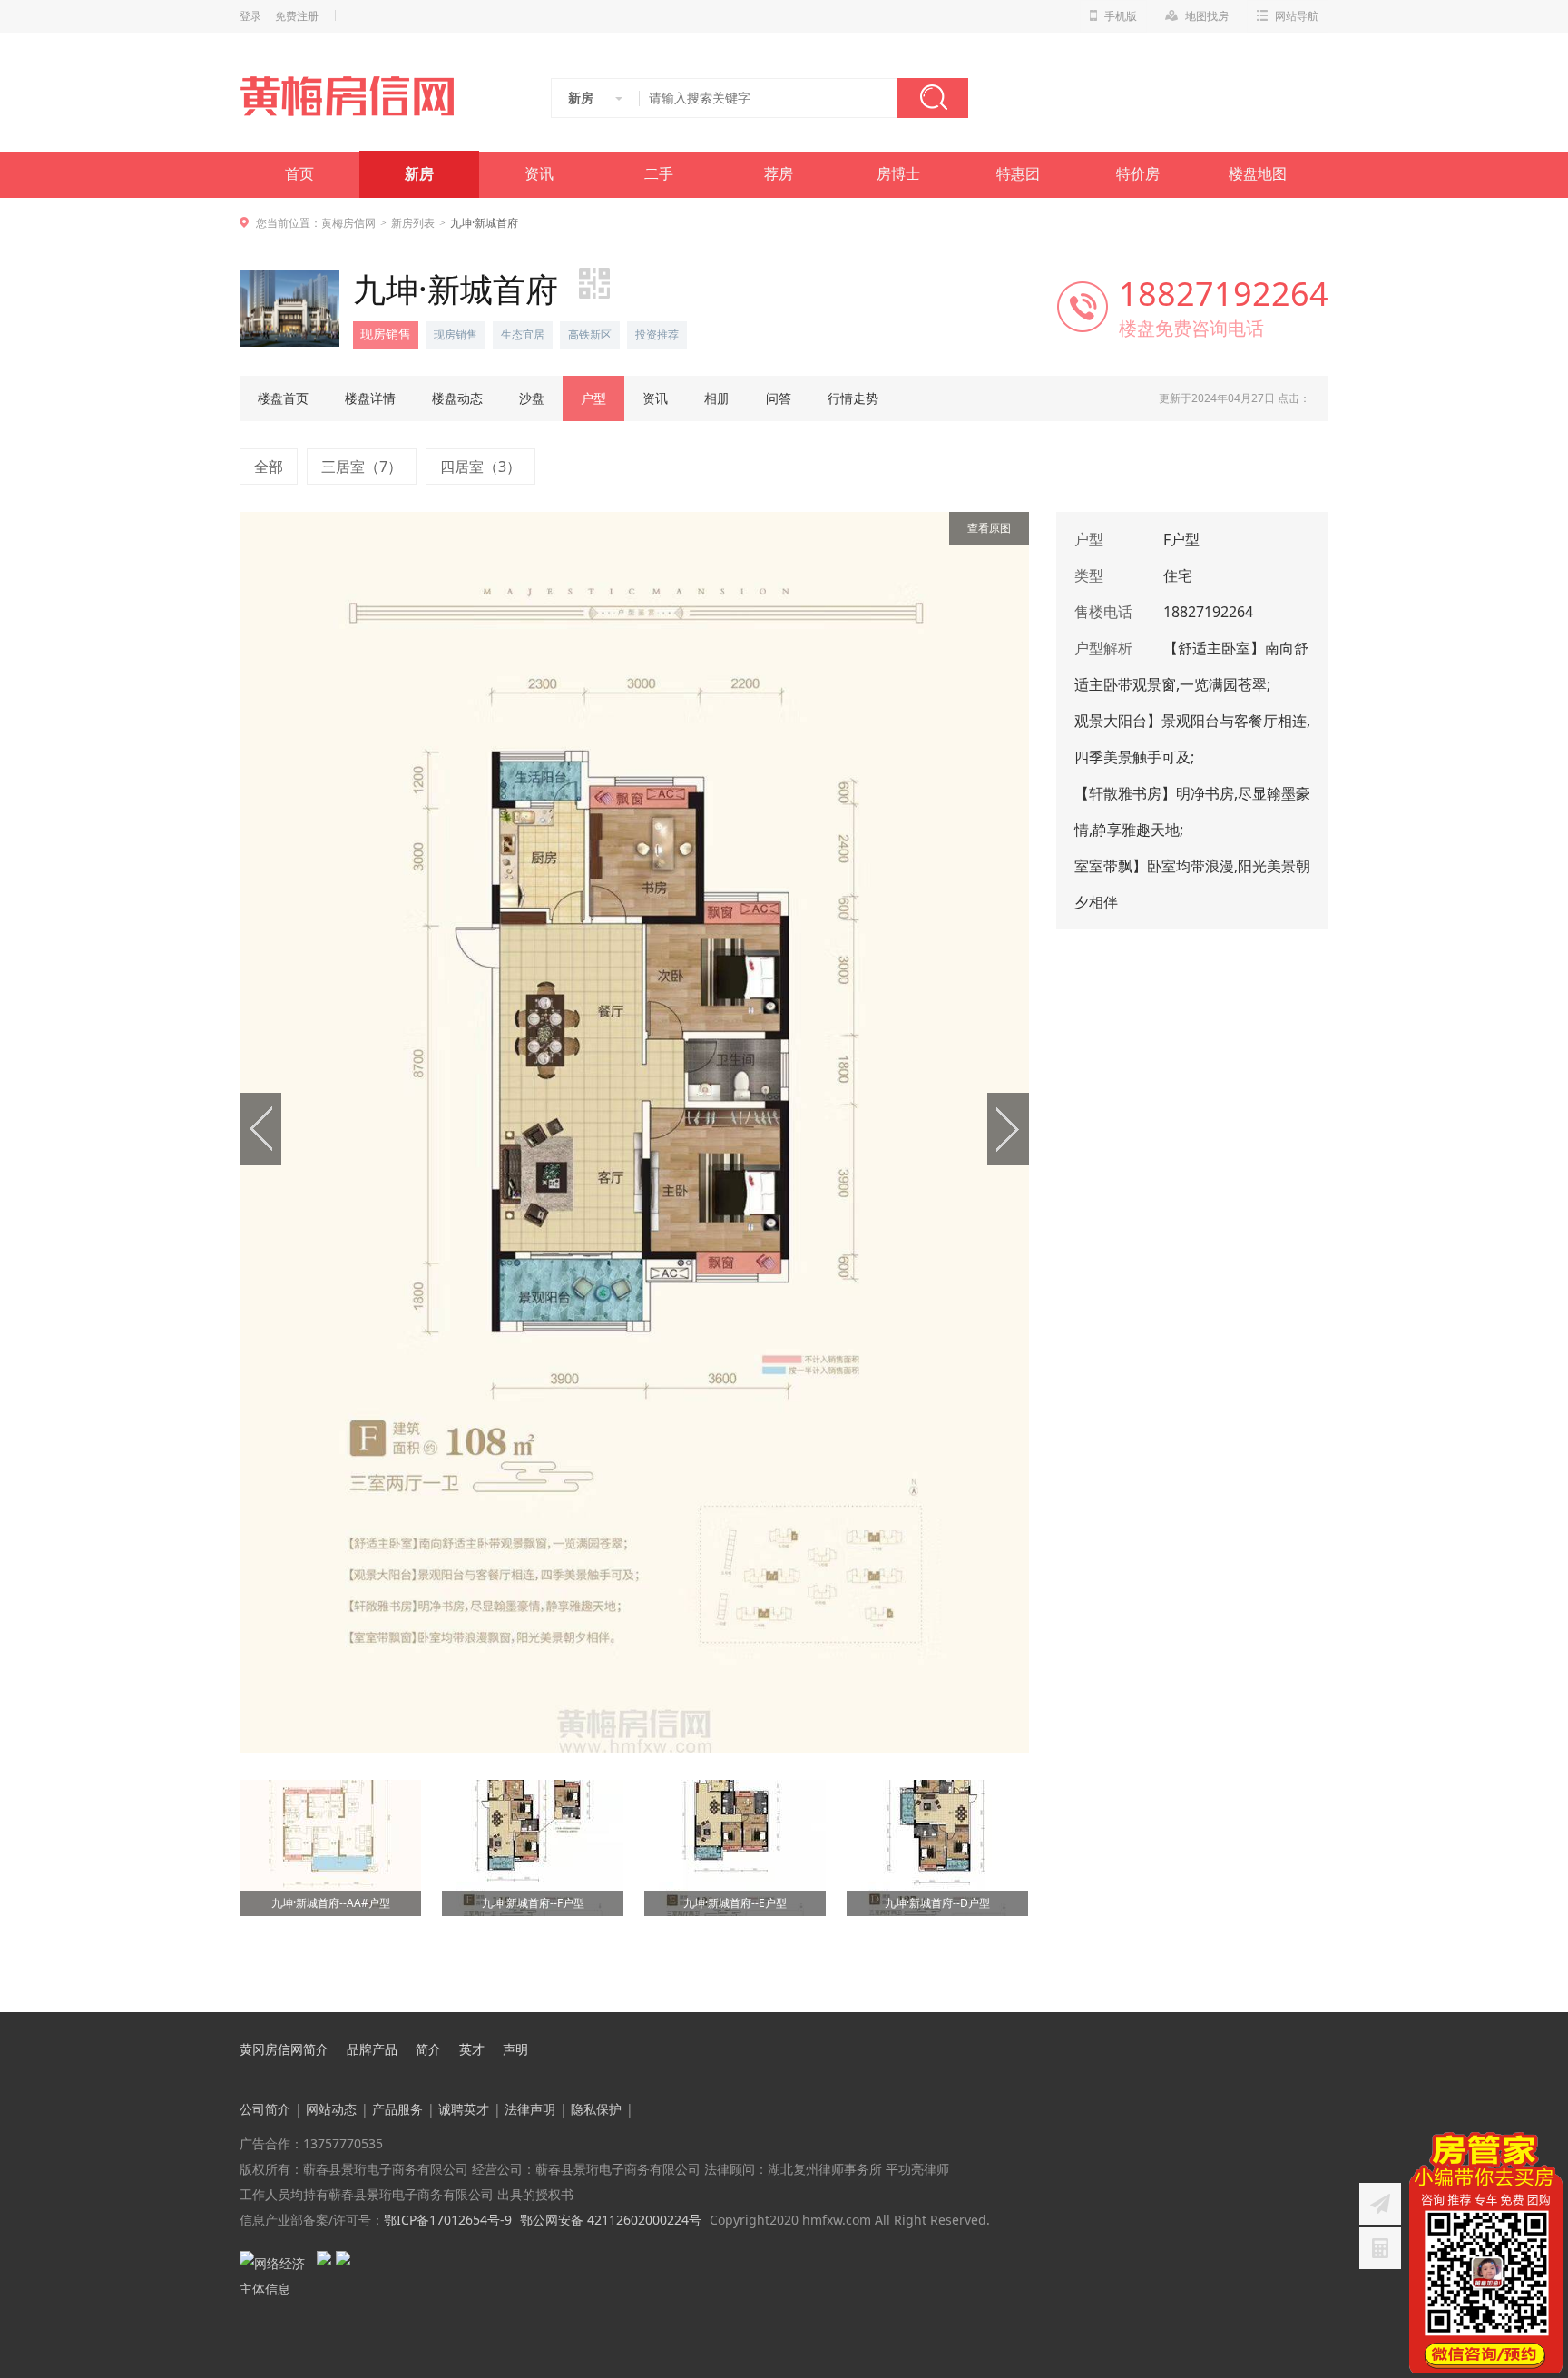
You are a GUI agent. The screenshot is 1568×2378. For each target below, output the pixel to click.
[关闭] (1553, 2143)
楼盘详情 (370, 398)
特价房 (1138, 174)
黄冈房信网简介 (284, 2049)
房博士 (898, 174)
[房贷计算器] (1380, 2248)
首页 (299, 174)
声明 (515, 2049)
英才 (472, 2049)
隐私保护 (596, 2109)
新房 (419, 174)
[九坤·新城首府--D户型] (937, 1786)
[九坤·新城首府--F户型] (533, 1786)
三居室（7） (362, 467)
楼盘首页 (283, 398)
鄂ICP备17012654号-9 (448, 2220)
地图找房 (1207, 16)
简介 (428, 2049)
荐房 (779, 174)
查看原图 (989, 528)
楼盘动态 (457, 398)
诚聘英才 (464, 2109)
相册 (717, 398)
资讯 (539, 174)
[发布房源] (1380, 2204)
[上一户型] (437, 1132)
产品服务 (397, 2109)
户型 (593, 398)
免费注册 (297, 16)
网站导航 (1297, 16)
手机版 (1121, 16)
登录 (250, 16)
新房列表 (413, 223)
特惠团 (1018, 174)
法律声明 (530, 2109)
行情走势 (853, 398)
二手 (659, 174)
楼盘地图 (1258, 174)
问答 (779, 398)
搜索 (933, 98)
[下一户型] (832, 1132)
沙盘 (532, 398)
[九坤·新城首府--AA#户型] (330, 1786)
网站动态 (331, 2109)
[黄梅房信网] (359, 96)
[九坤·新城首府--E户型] (735, 1786)
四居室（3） (480, 467)
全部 (269, 467)
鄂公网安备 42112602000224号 (611, 2220)
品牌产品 (372, 2049)
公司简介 (265, 2109)
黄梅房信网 (348, 223)
